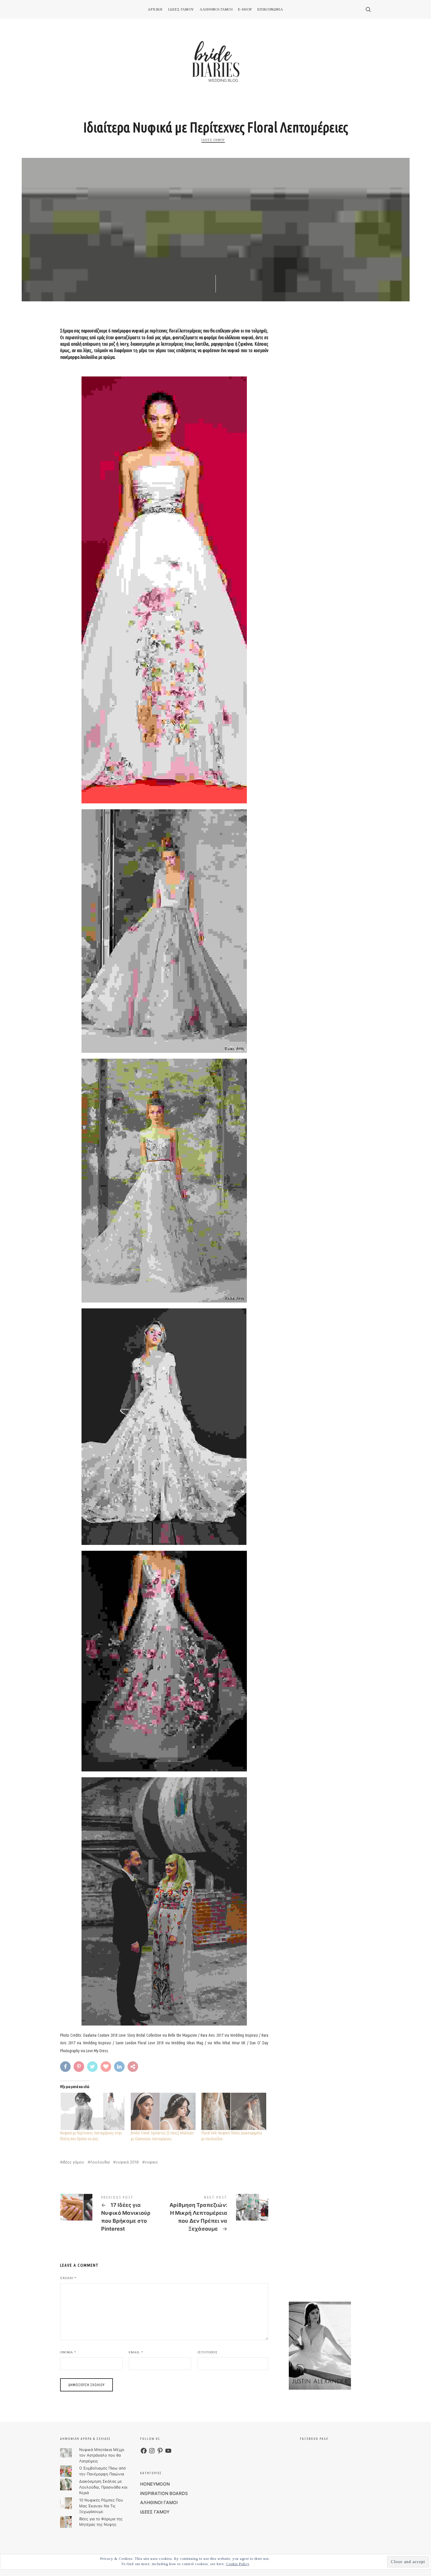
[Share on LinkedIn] (120, 2067)
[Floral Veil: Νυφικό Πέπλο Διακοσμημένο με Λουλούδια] (234, 2111)
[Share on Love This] (107, 2067)
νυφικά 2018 (127, 2162)
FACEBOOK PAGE (314, 2439)
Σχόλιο (68, 2278)
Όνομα (68, 2352)
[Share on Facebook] (66, 2067)
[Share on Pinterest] (80, 2067)
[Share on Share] (134, 2067)
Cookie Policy (238, 2564)
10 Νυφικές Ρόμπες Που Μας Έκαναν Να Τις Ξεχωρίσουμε (101, 2506)
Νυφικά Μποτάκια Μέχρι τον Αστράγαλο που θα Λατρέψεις (102, 2455)
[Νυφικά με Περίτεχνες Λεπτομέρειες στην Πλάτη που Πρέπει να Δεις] (93, 2111)
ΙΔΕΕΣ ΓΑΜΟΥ (213, 140)
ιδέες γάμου (73, 2162)
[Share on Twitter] (93, 2067)
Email (136, 2352)
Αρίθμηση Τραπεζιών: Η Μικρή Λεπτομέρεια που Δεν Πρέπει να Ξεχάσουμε (216, 2215)
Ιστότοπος (208, 2352)
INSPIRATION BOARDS (164, 2493)
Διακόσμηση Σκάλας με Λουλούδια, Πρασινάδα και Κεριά (103, 2487)
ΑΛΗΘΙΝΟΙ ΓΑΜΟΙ (159, 2502)
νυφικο (151, 2162)
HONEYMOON (155, 2484)
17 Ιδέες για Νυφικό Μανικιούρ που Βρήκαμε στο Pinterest (112, 2215)
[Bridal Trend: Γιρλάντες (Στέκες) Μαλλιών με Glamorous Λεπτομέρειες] (163, 2111)
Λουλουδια (100, 2162)
